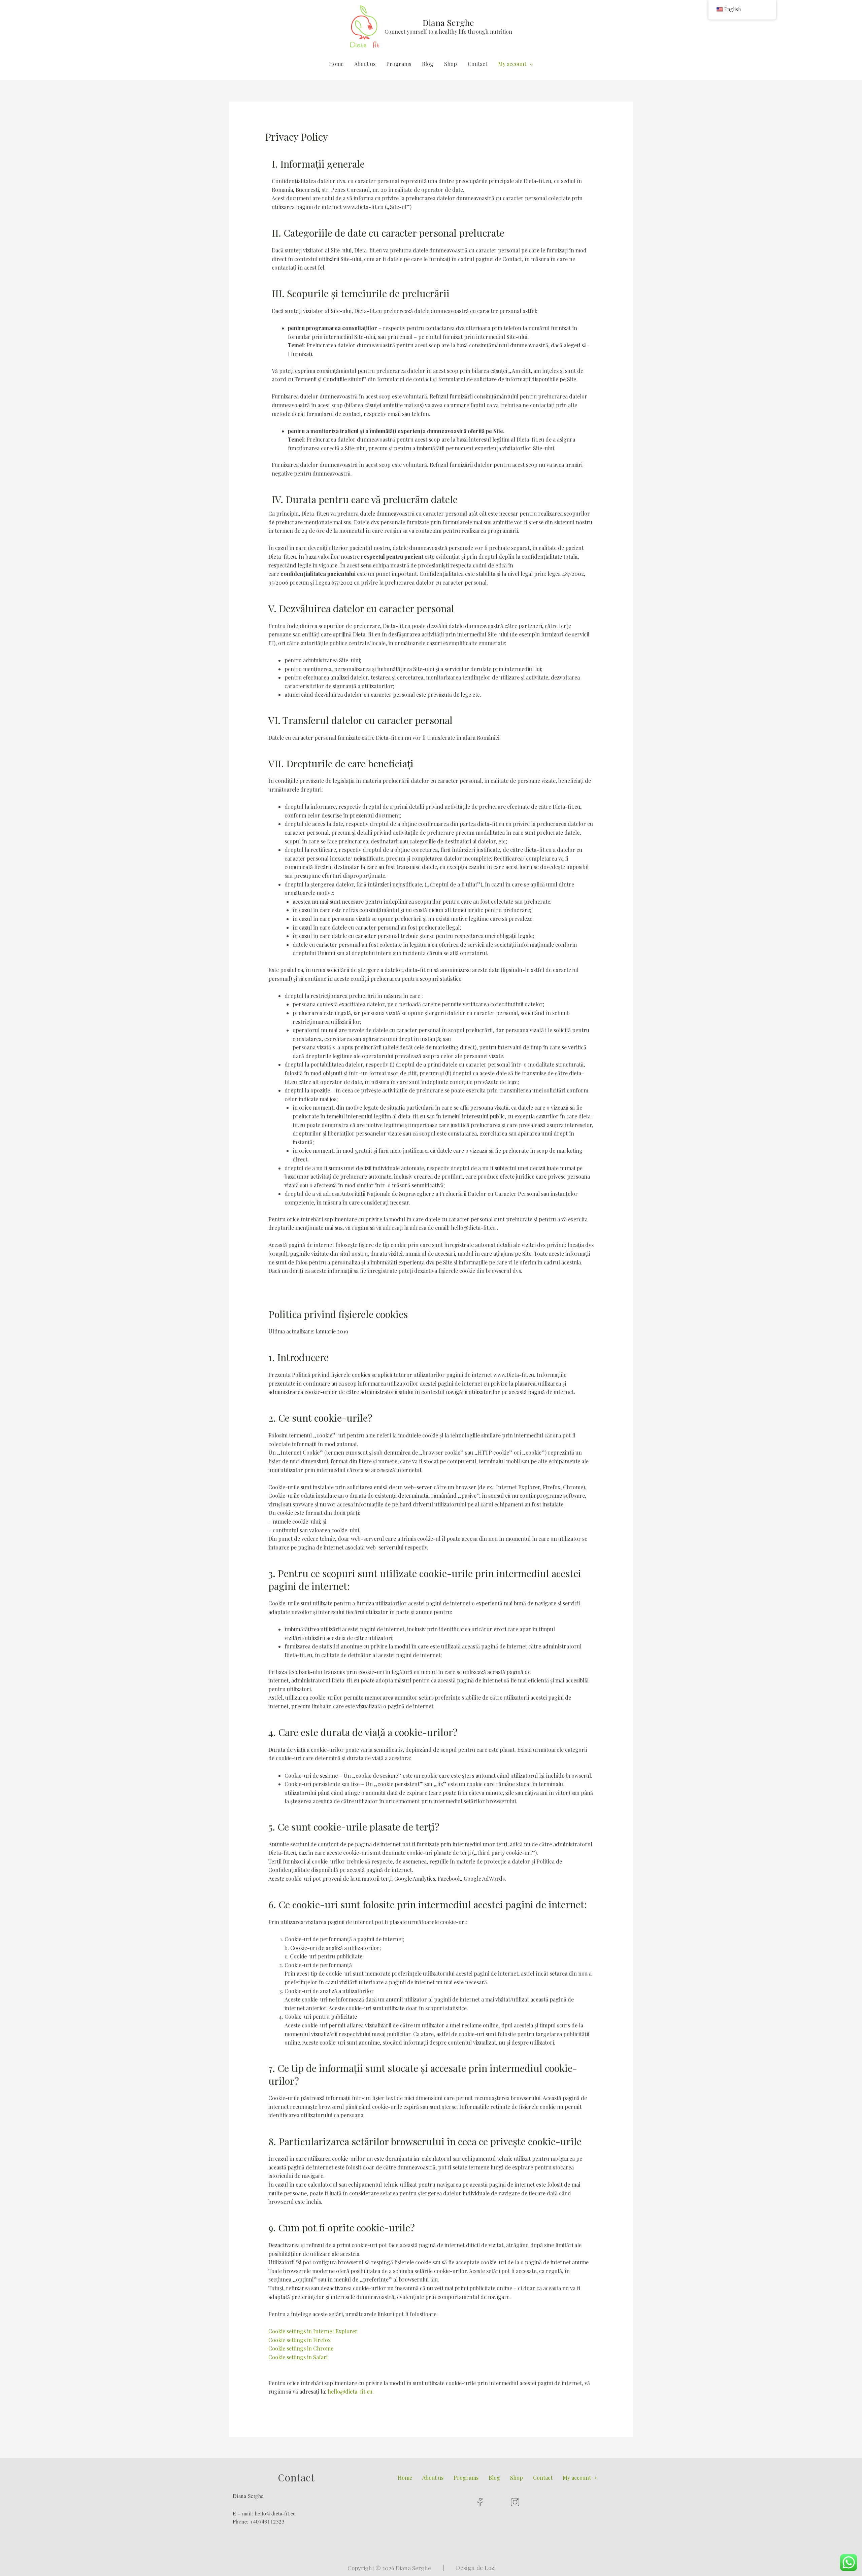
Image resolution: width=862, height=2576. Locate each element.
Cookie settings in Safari (298, 2357)
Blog (428, 64)
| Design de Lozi (470, 2568)
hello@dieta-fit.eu (350, 2391)
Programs (399, 64)
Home (336, 64)
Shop (451, 64)
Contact (477, 64)
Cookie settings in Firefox (300, 2340)
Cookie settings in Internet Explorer (313, 2331)
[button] (580, 2478)
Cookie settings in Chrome (301, 2348)
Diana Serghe (448, 22)
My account (512, 64)
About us (365, 64)
